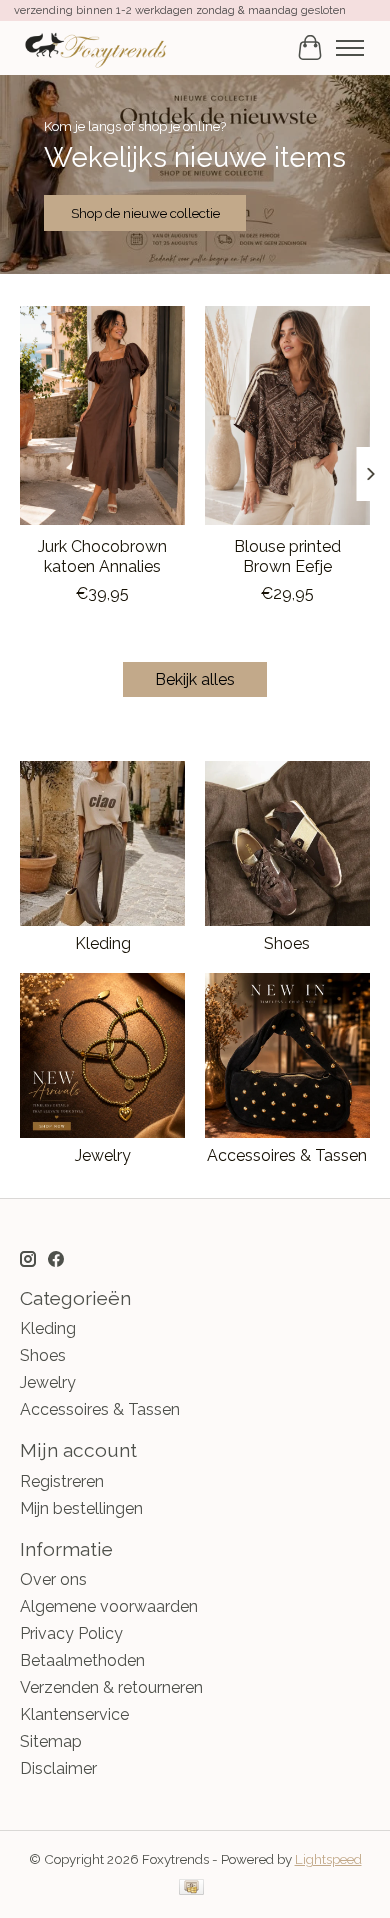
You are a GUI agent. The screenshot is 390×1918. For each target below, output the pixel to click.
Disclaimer (58, 1768)
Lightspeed (328, 1859)
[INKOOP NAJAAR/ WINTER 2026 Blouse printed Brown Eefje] (287, 415)
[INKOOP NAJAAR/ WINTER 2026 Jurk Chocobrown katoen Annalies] (102, 415)
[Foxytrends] (94, 47)
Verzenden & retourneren (111, 1687)
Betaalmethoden (82, 1660)
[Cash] (191, 1888)
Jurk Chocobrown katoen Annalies (102, 556)
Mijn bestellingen (81, 1508)
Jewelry (103, 1155)
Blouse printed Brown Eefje (287, 556)
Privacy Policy (71, 1633)
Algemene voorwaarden (109, 1606)
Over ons (53, 1579)
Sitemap (51, 1741)
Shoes (287, 943)
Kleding (103, 943)
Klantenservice (74, 1714)
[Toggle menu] (350, 48)
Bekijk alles (195, 679)
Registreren (62, 1481)
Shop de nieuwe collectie (145, 213)
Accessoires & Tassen (287, 1155)
